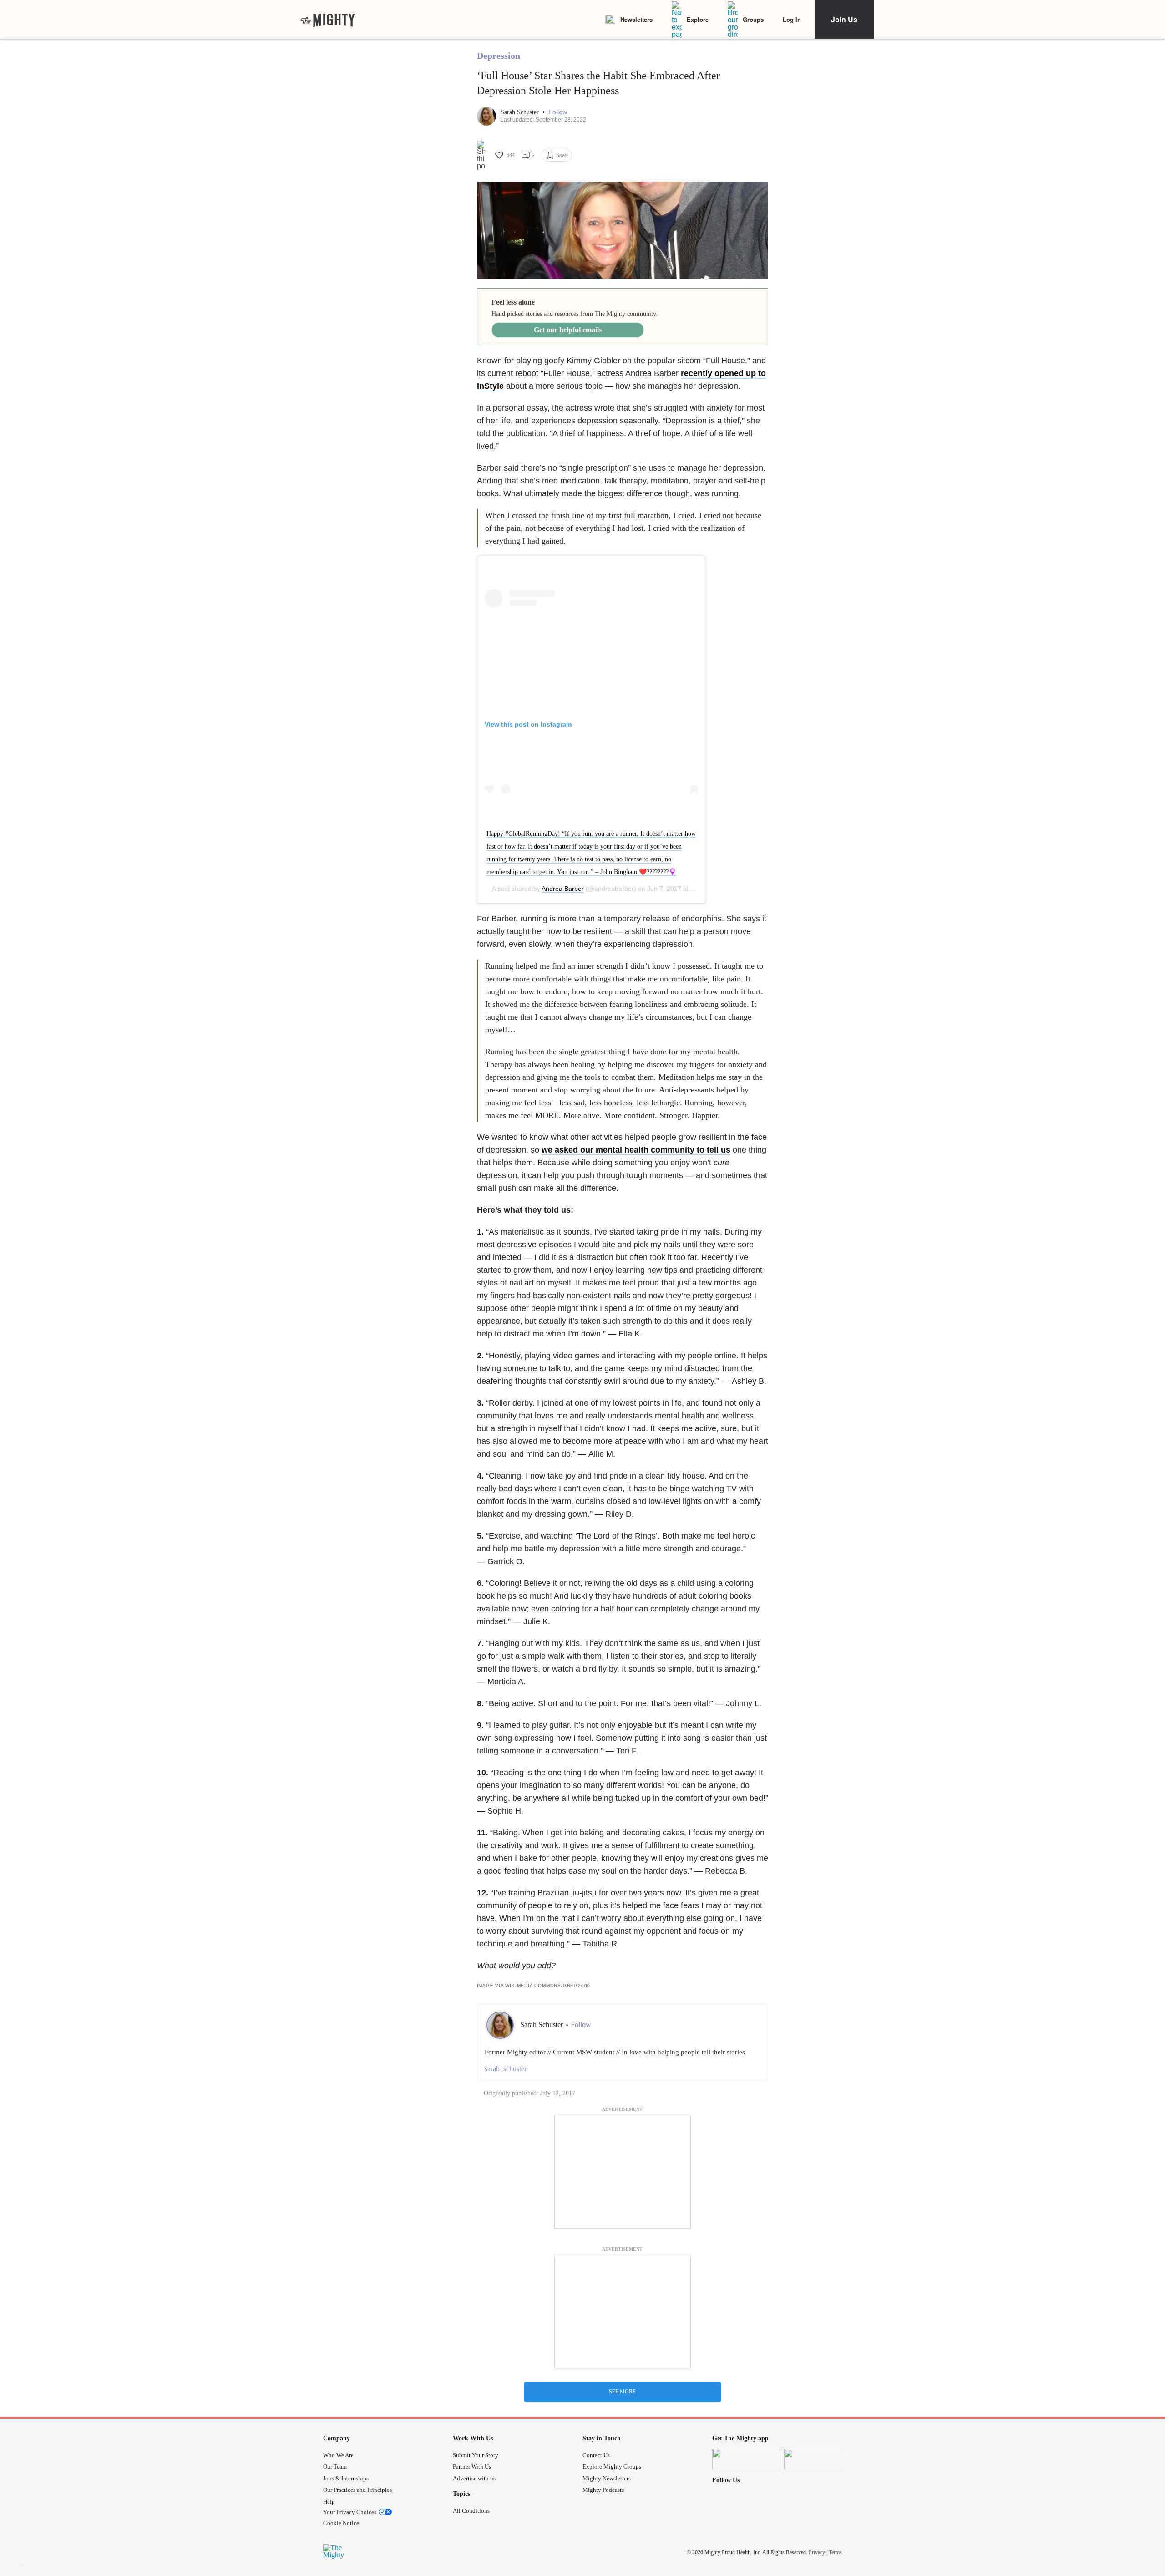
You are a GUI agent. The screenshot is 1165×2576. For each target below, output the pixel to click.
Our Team (335, 2467)
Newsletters (636, 19)
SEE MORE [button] (622, 2392)
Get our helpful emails (568, 330)
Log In (792, 19)
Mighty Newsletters (607, 2478)
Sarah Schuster (521, 112)
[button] (558, 112)
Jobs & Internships (346, 2478)
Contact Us (596, 2455)
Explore (698, 19)
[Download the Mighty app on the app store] (746, 2459)
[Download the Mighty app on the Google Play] (818, 2459)
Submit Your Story (476, 2455)
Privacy (817, 2552)
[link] (328, 20)
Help (329, 2502)
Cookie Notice (341, 2523)
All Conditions (471, 2511)
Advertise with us (474, 2478)
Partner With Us (472, 2467)
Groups (753, 19)
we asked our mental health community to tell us (636, 1150)
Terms (835, 2552)
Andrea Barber (563, 889)
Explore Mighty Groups (612, 2467)
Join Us (844, 19)
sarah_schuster (506, 2069)
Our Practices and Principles (357, 2490)
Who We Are (338, 2455)
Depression (499, 56)
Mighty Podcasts (603, 2490)
